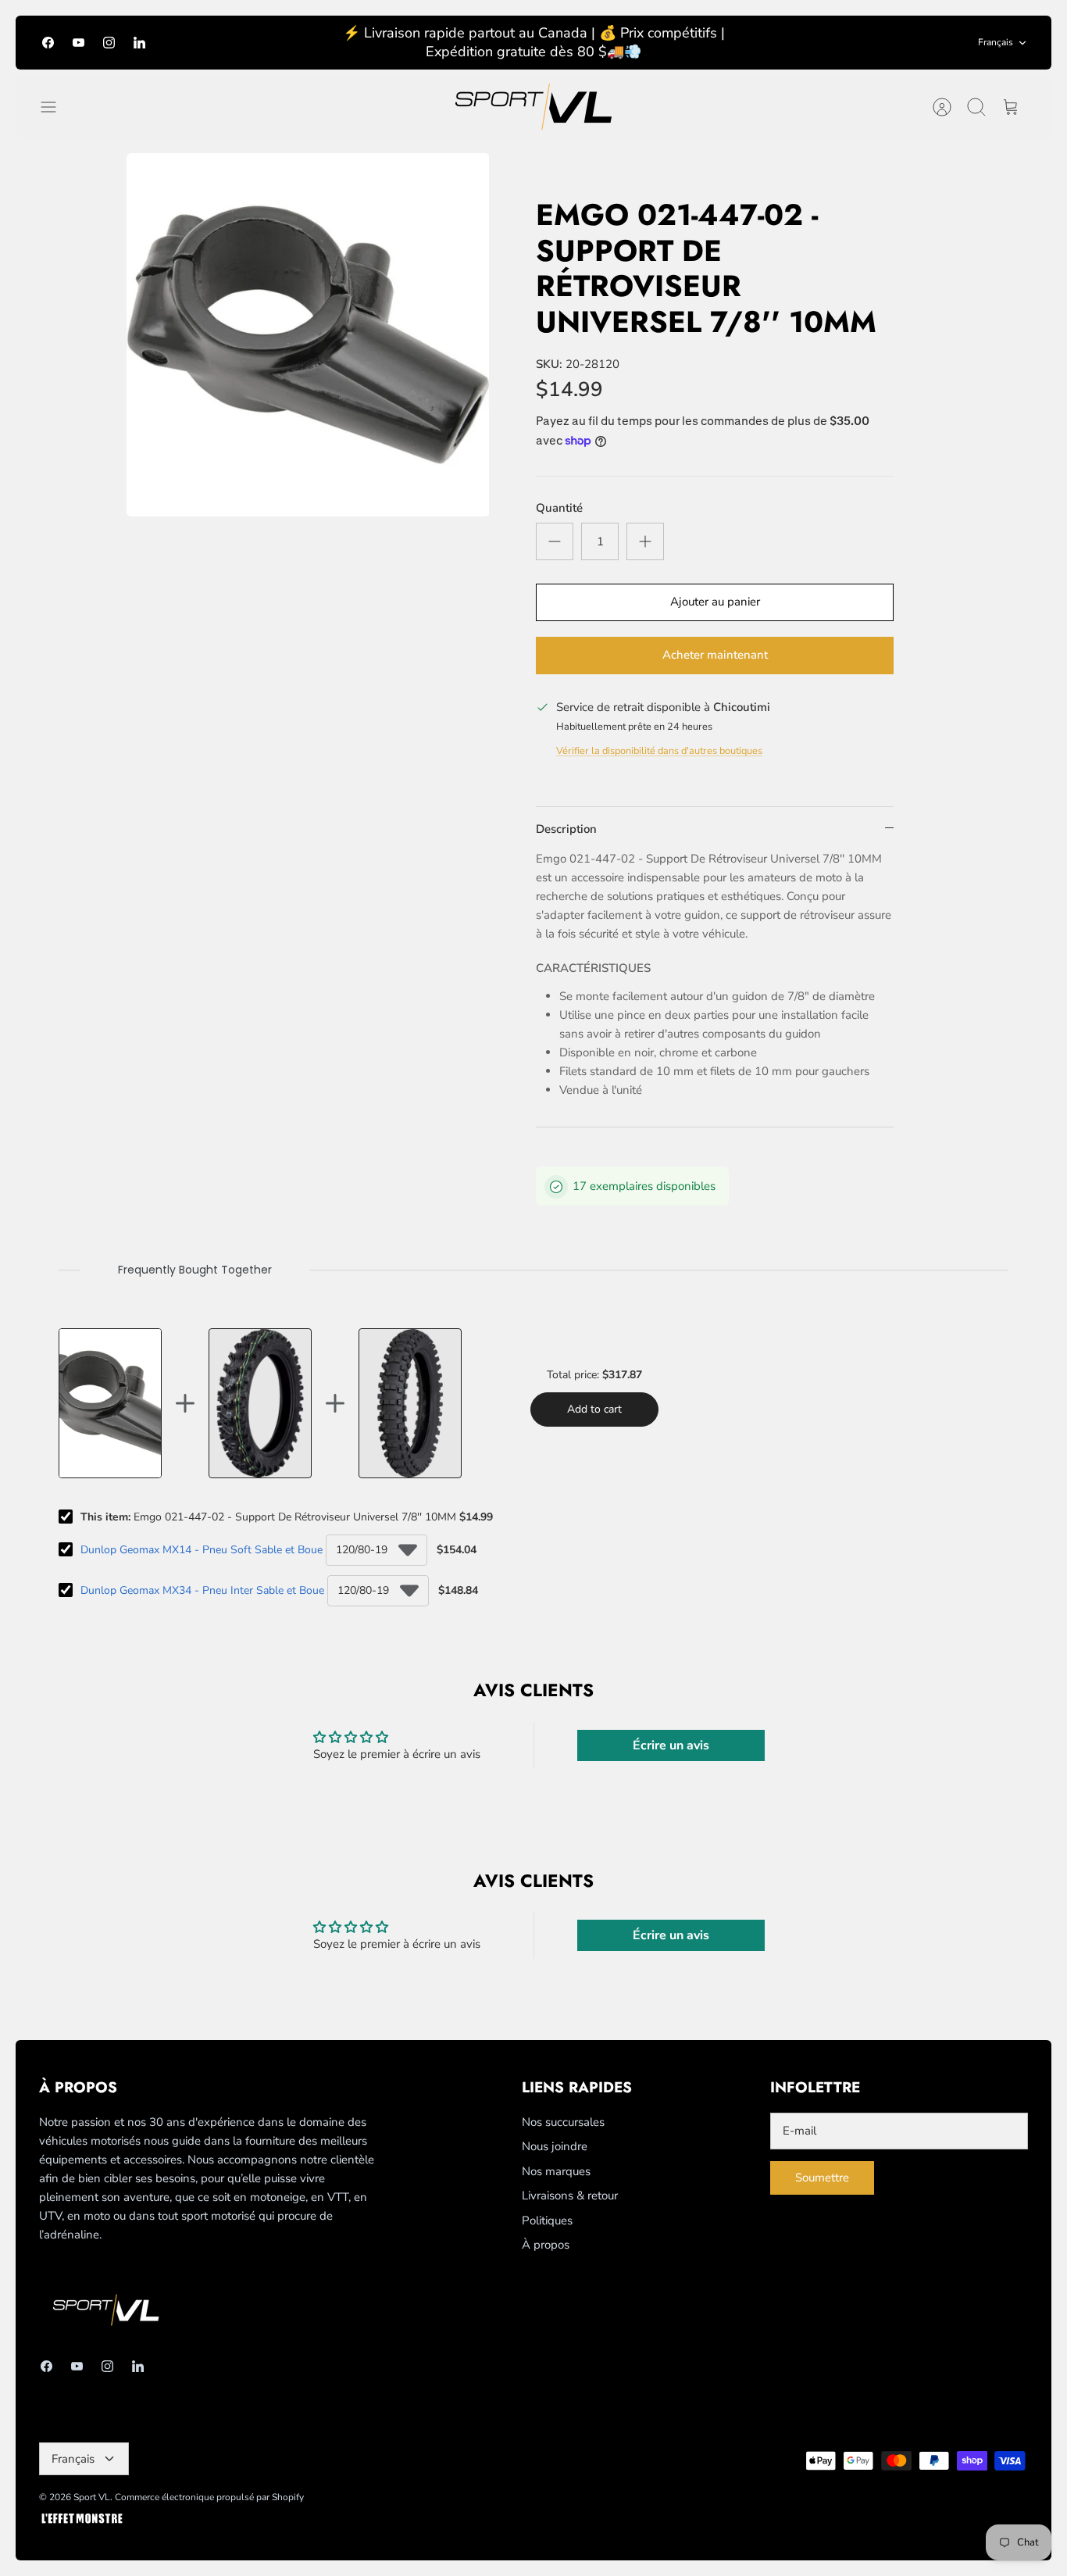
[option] (308, 335)
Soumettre (822, 2178)
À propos (546, 2245)
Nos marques (556, 2171)
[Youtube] (79, 43)
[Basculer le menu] (56, 107)
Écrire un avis (671, 1745)
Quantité (559, 508)
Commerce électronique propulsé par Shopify (209, 2497)
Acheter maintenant (715, 655)
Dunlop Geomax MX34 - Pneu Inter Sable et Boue (202, 1590)
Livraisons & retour (570, 2195)
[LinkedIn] (139, 43)
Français (996, 42)
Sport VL (92, 2497)
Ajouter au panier (715, 602)
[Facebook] (48, 43)
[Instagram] (109, 43)
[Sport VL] (533, 107)
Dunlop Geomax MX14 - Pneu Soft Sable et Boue (202, 1550)
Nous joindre (555, 2146)
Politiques (547, 2221)
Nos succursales (563, 2122)
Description (566, 829)
